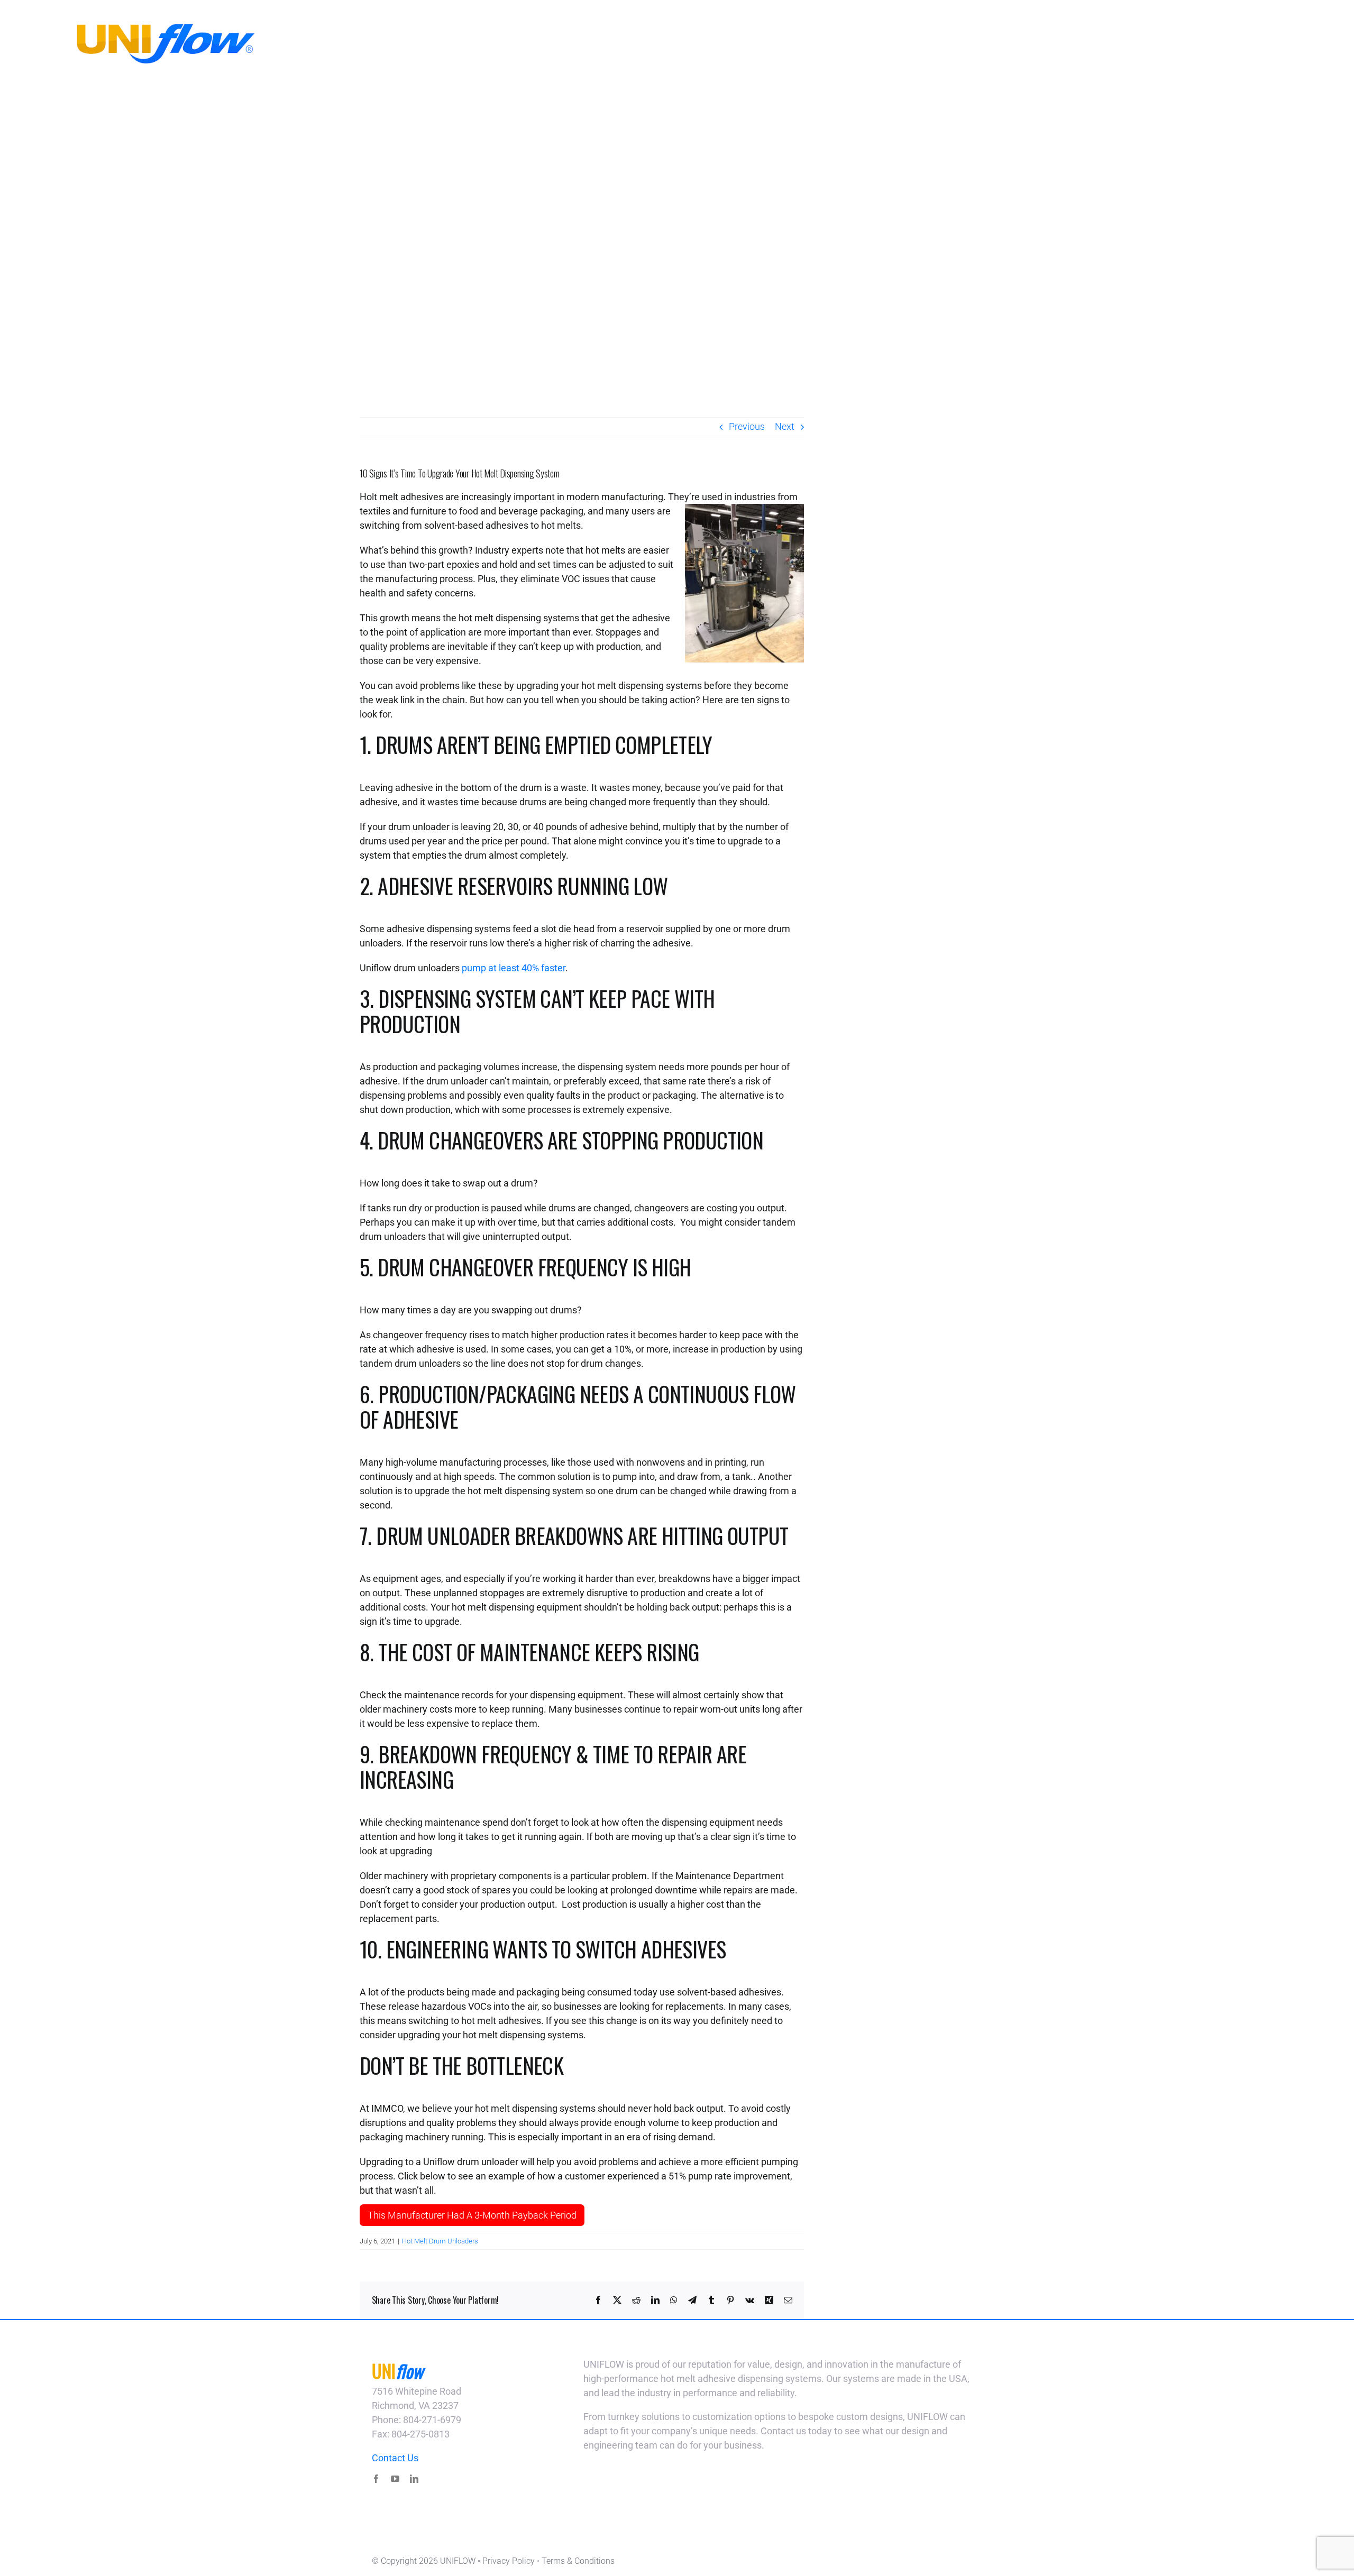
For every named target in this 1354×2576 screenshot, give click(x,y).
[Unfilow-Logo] (155, 26)
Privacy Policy (509, 2561)
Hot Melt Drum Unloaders (440, 2241)
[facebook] (376, 2479)
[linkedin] (414, 2479)
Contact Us (395, 2458)
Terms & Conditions (578, 2561)
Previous (747, 426)
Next (785, 426)
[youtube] (395, 2479)
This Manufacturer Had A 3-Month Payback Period (472, 2215)
